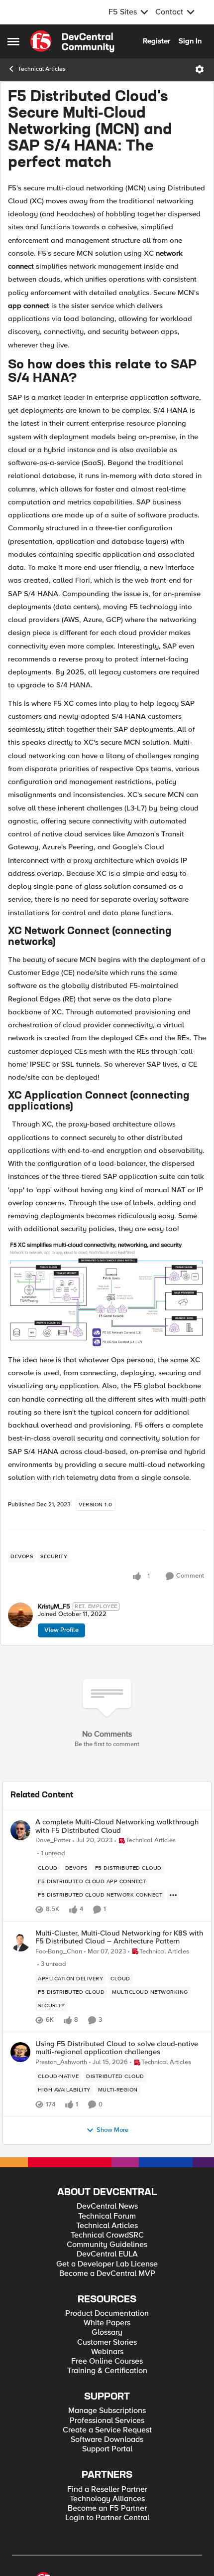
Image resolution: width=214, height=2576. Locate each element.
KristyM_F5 (54, 1607)
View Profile (61, 1630)
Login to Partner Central (107, 2518)
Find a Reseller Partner (107, 2490)
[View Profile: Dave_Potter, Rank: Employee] (20, 1830)
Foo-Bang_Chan (59, 1952)
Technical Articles (42, 69)
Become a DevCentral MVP (107, 2274)
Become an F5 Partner (107, 2508)
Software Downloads (107, 2440)
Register (157, 41)
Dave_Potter (53, 1841)
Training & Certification (107, 2371)
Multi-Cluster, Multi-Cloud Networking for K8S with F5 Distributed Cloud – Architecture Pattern (119, 1937)
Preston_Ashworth (61, 2062)
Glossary (107, 2333)
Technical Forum (107, 2216)
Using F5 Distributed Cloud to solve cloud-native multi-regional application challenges (117, 2048)
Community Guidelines (107, 2245)
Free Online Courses (107, 2361)
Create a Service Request (107, 2430)
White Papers (107, 2323)
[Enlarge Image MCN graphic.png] (107, 1294)
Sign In (190, 41)
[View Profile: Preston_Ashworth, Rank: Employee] (20, 2052)
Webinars (107, 2352)
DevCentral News (107, 2206)
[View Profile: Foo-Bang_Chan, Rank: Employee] (20, 1941)
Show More (112, 2130)
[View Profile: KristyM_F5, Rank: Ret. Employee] (20, 1615)
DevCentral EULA (107, 2254)
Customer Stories (107, 2342)
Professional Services (107, 2421)
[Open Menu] (200, 69)
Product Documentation (107, 2314)
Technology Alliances (107, 2499)
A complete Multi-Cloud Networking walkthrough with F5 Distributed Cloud (117, 1826)
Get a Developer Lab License (107, 2264)
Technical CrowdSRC (107, 2235)
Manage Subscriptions (107, 2411)
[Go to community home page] (72, 41)
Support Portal (107, 2449)
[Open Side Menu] (13, 41)
